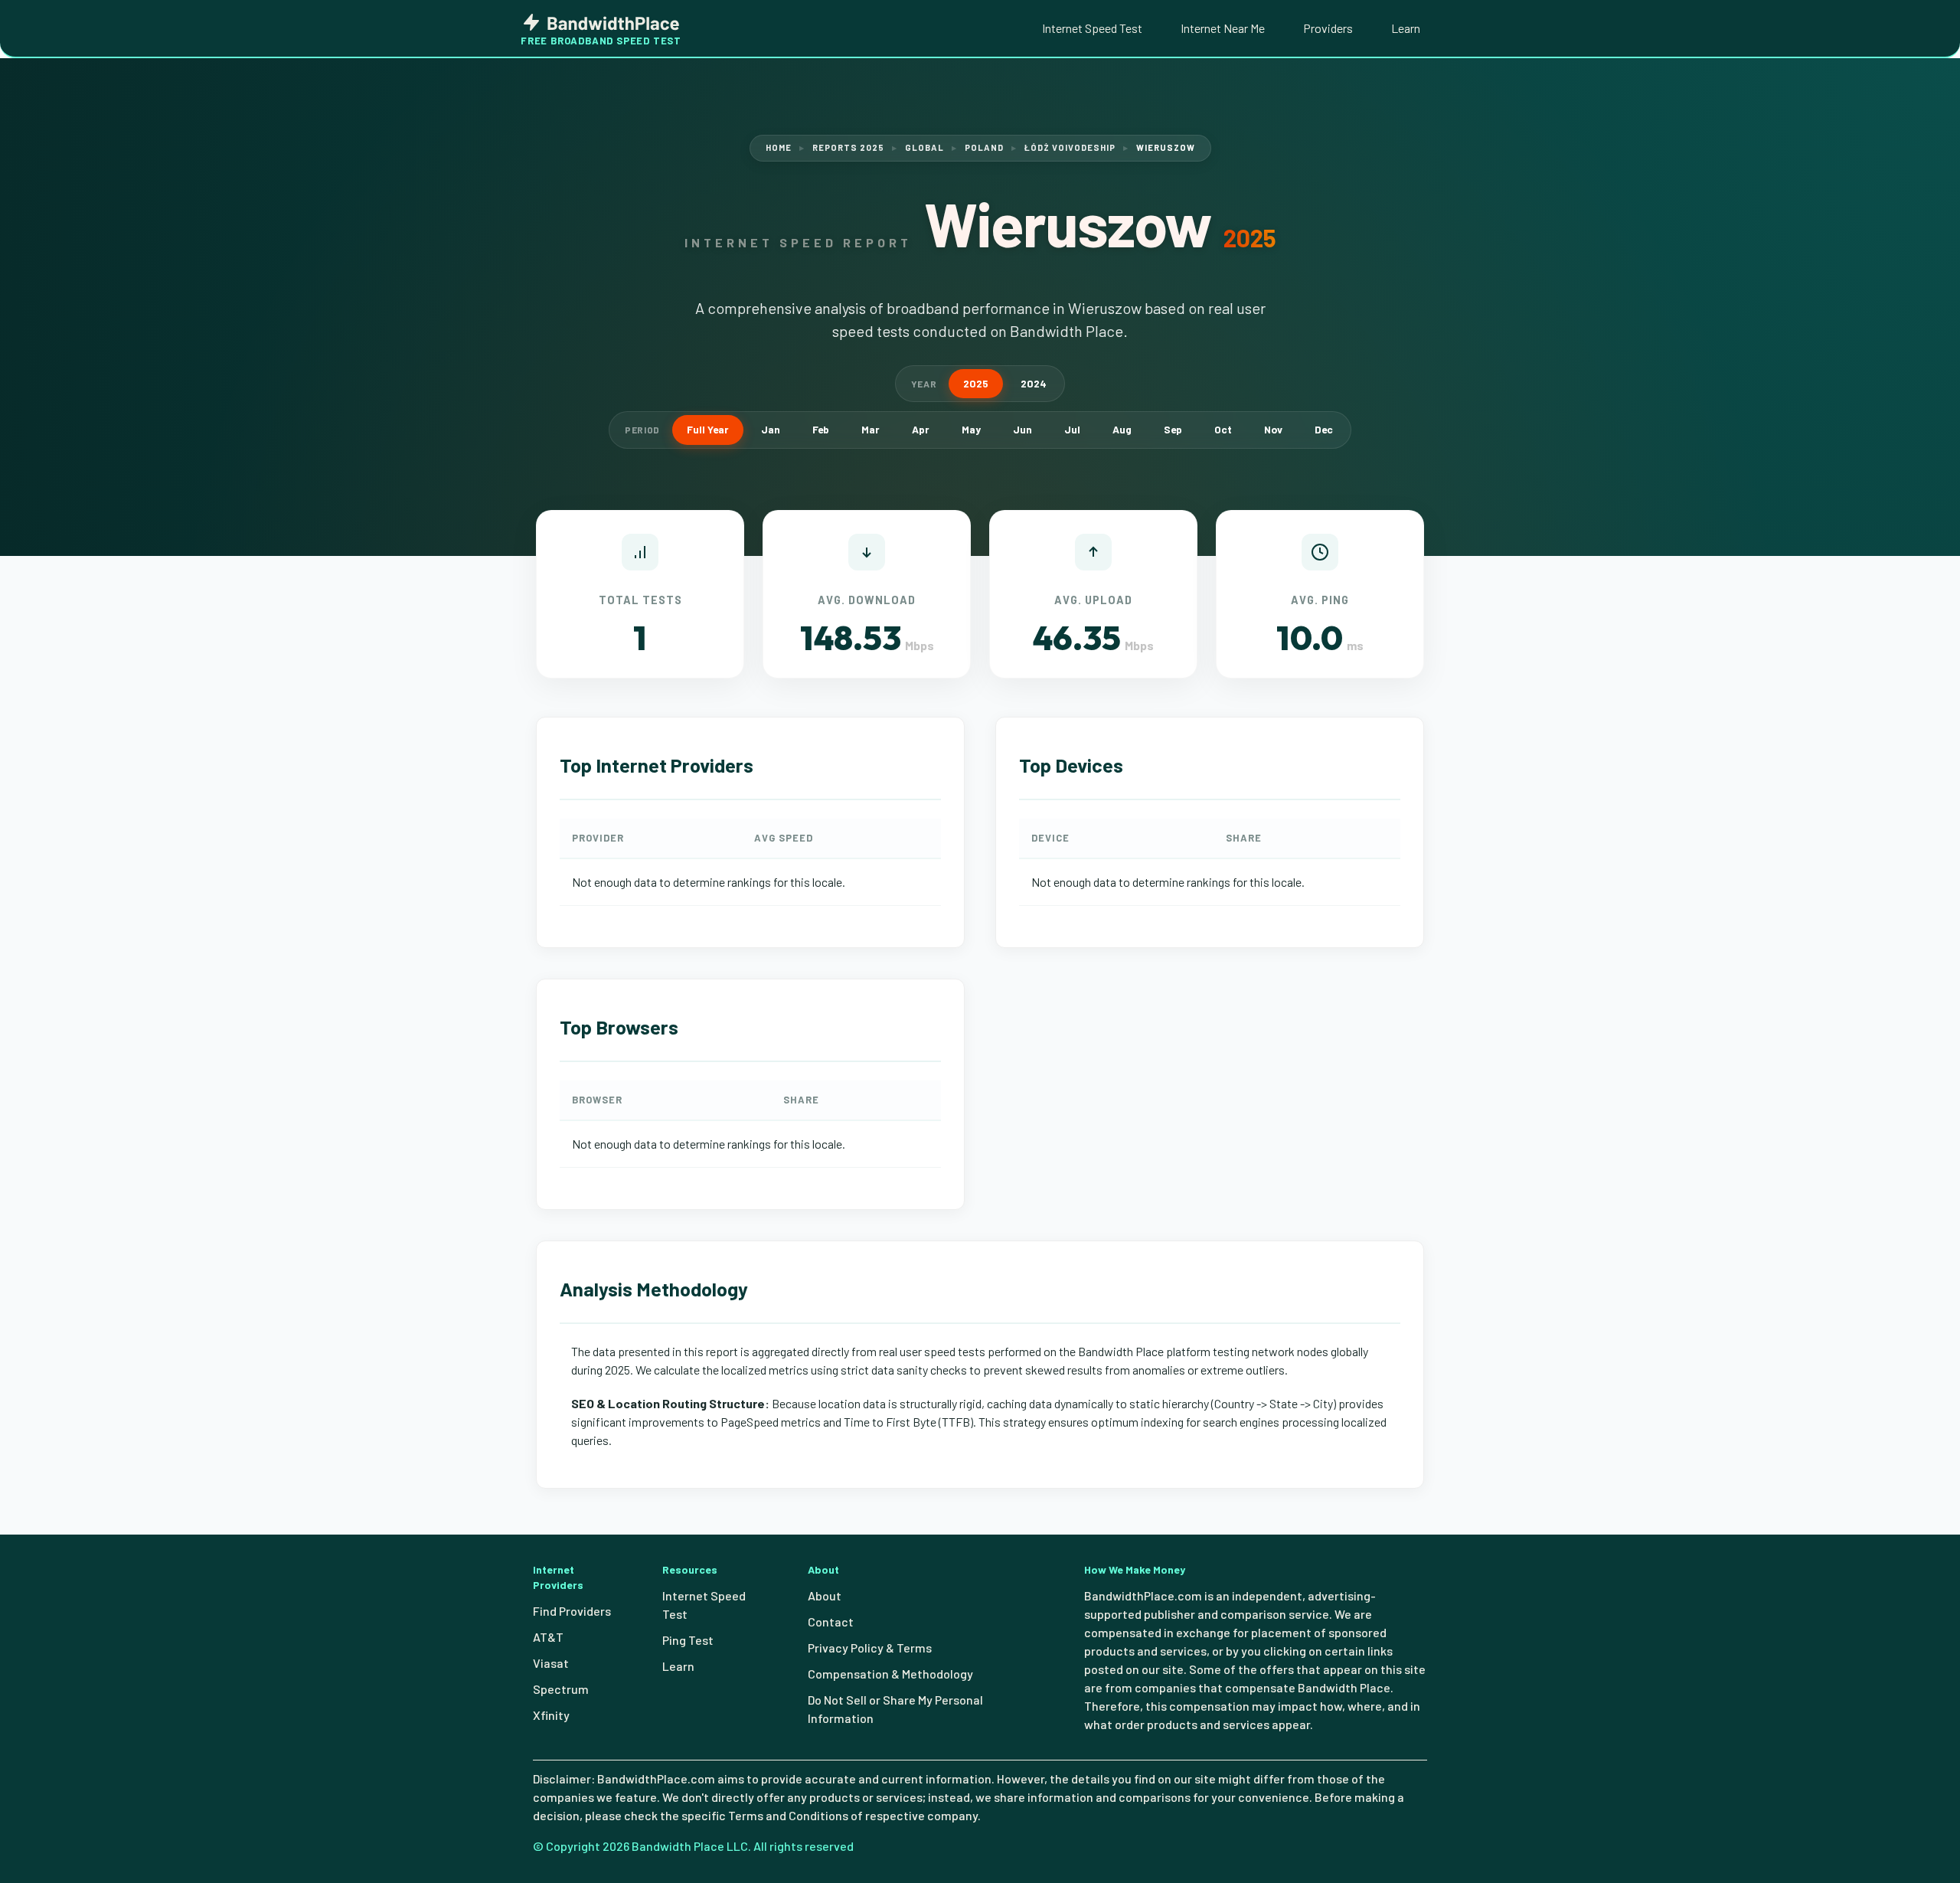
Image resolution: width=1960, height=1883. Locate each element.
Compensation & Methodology (890, 1674)
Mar (871, 429)
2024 (1034, 383)
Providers (1328, 28)
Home (779, 147)
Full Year (708, 429)
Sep (1173, 429)
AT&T (548, 1637)
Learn (1406, 28)
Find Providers (572, 1611)
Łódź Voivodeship (1070, 147)
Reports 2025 (848, 147)
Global (924, 147)
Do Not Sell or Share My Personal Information (895, 1709)
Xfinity (551, 1715)
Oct (1223, 429)
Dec (1324, 429)
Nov (1273, 429)
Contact (831, 1621)
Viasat (551, 1663)
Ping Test (688, 1640)
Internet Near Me (1223, 28)
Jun (1022, 429)
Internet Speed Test (1092, 28)
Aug (1122, 429)
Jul (1072, 429)
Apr (921, 429)
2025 (976, 383)
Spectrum (561, 1689)
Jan (771, 429)
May (971, 429)
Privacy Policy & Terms (870, 1648)
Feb (821, 429)
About (825, 1595)
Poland (984, 147)
